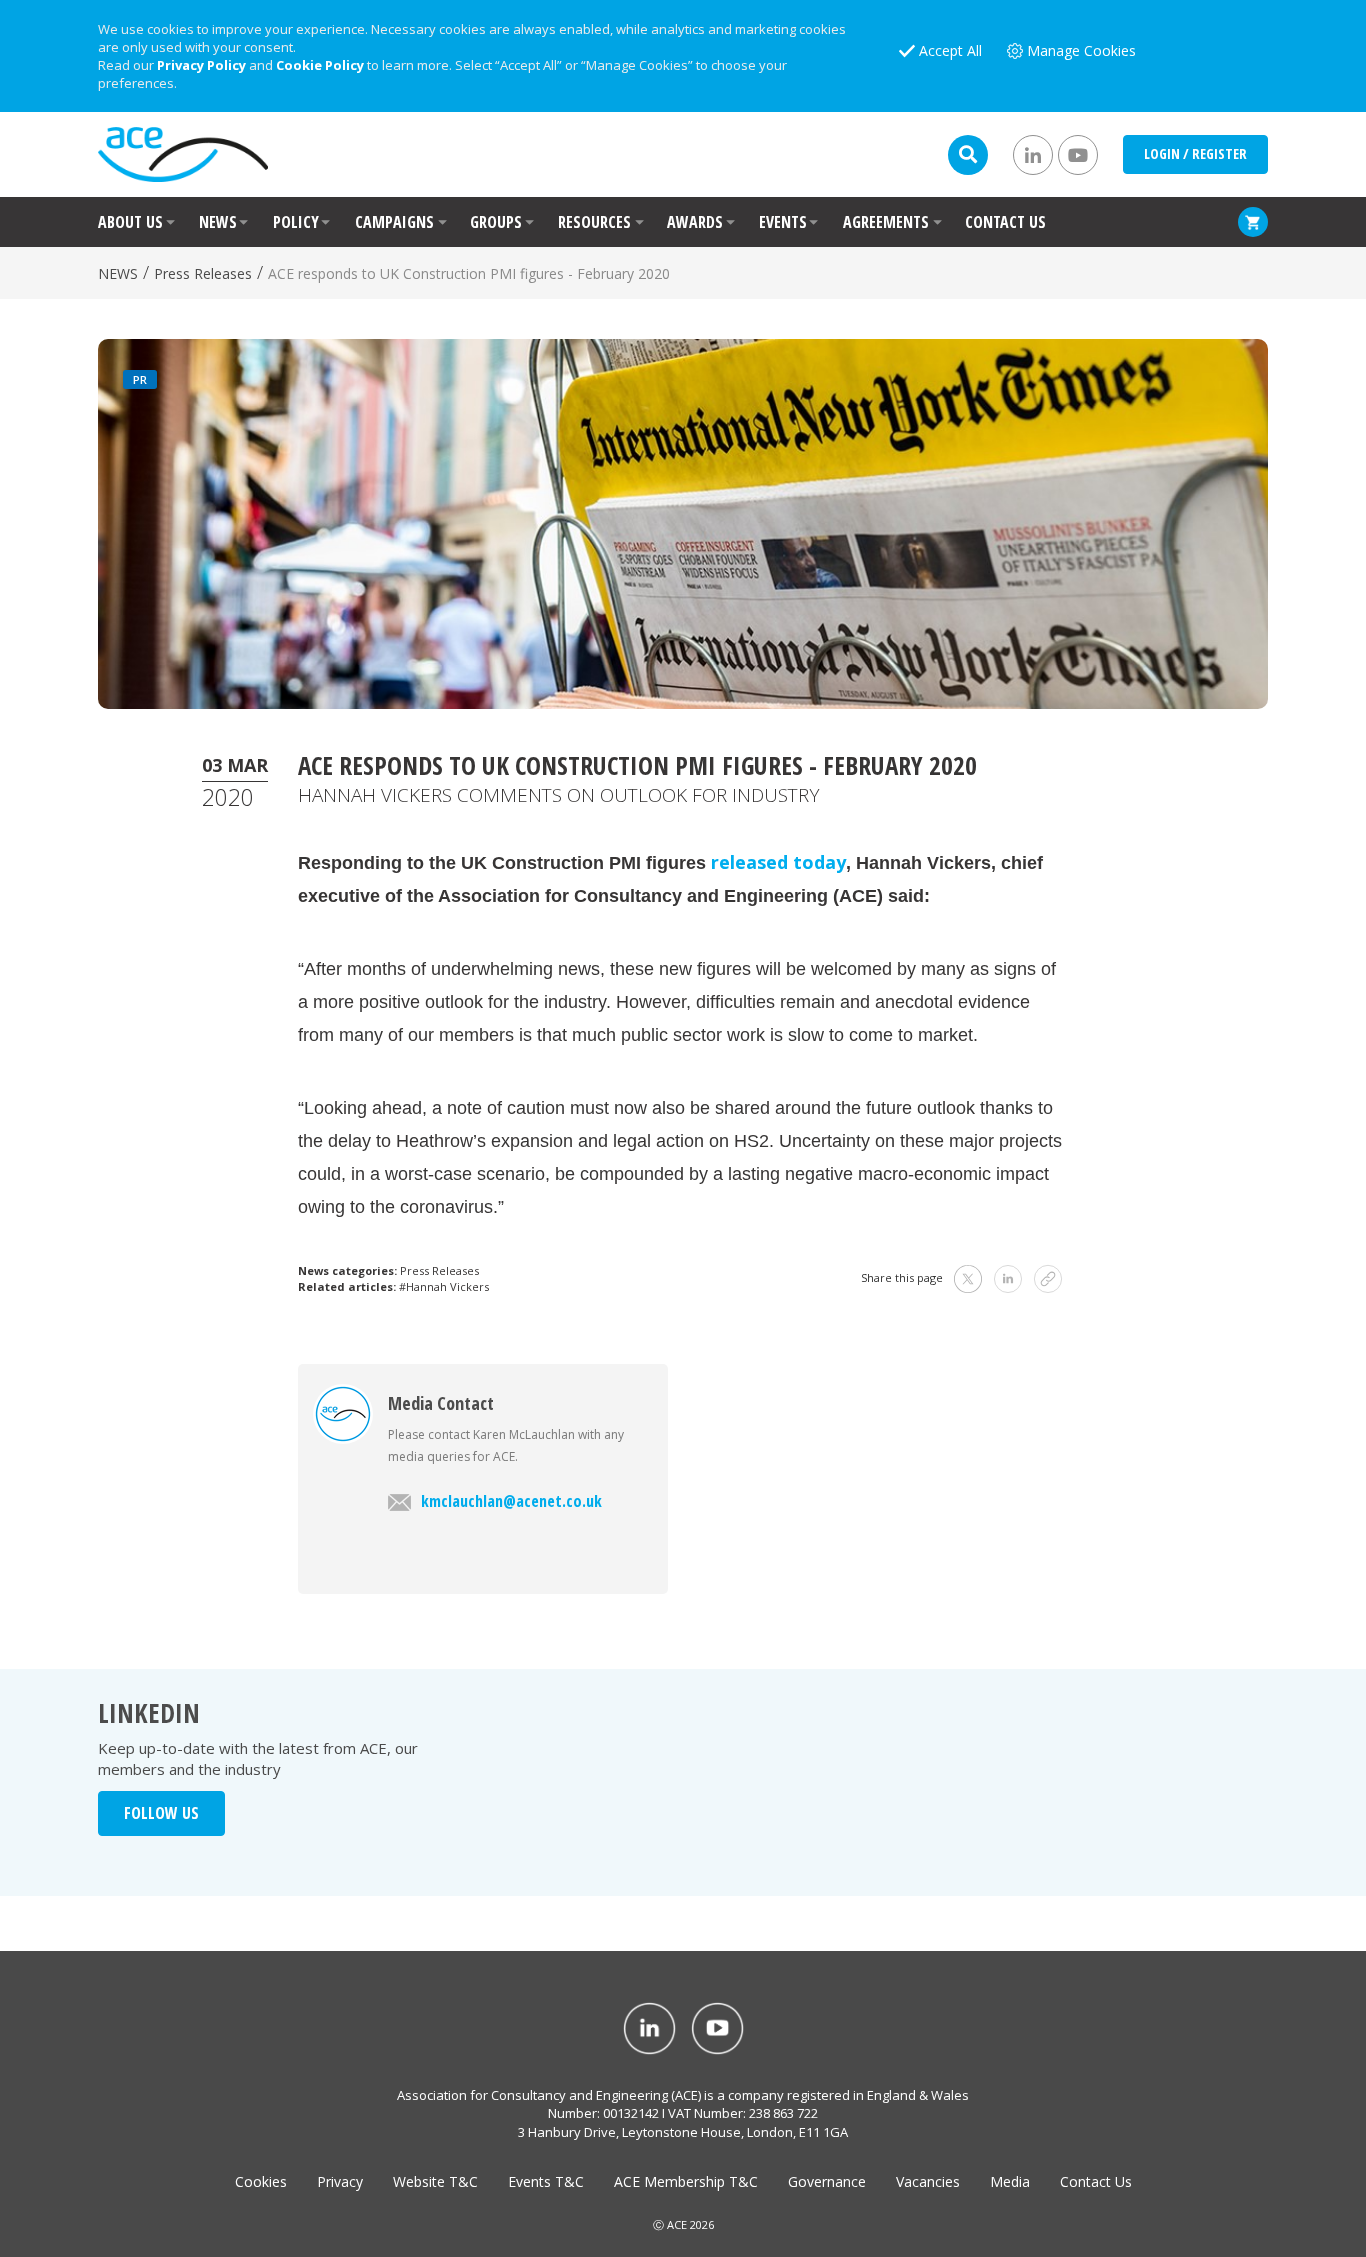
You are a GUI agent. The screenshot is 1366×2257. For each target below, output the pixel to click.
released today (778, 862)
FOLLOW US (161, 1813)
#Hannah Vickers (444, 1286)
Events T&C (546, 2181)
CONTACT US (1005, 222)
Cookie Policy (320, 65)
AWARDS (695, 222)
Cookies (261, 2181)
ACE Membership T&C (686, 2181)
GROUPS (496, 222)
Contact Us (1096, 2181)
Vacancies (928, 2181)
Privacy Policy (201, 65)
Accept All (950, 50)
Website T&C (435, 2181)
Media (1010, 2181)
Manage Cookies (1081, 50)
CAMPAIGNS (394, 222)
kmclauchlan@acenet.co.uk (511, 1501)
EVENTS (783, 222)
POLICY (296, 222)
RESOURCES (594, 222)
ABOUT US (130, 222)
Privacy (340, 2181)
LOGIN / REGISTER (1195, 153)
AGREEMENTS (886, 222)
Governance (827, 2181)
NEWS (218, 222)
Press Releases (203, 273)
